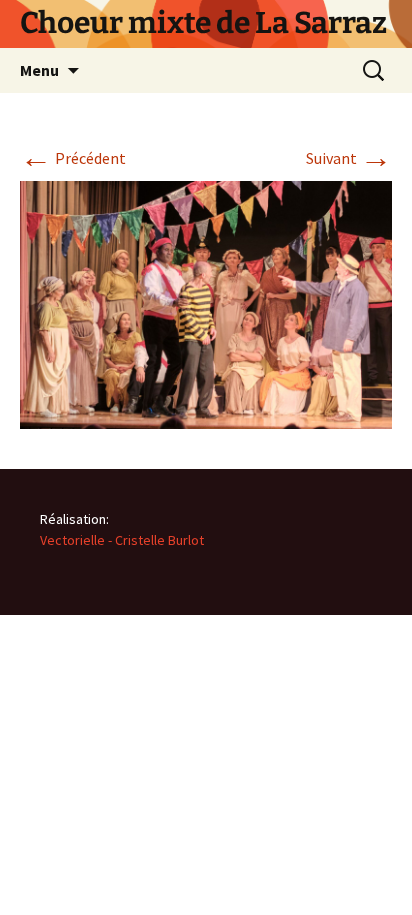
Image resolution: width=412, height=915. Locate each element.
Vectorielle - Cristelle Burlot (122, 540)
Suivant (349, 158)
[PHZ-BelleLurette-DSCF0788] (206, 303)
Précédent (73, 158)
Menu (39, 70)
